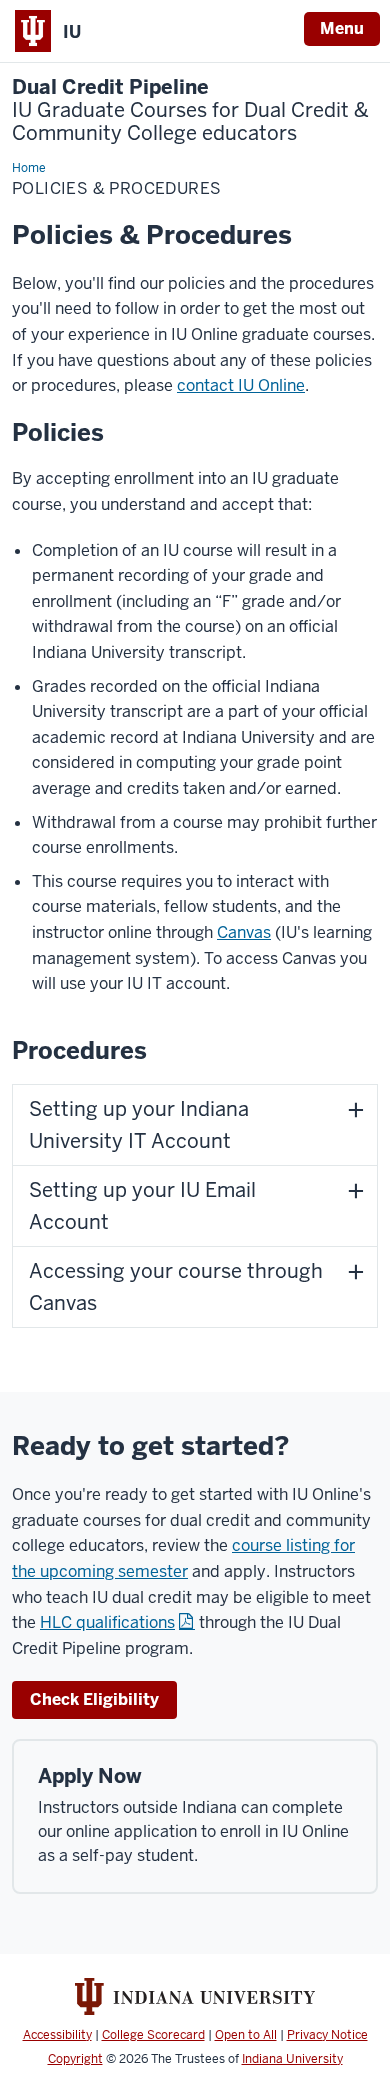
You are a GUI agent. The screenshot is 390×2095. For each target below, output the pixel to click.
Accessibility (57, 2035)
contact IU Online (241, 385)
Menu (342, 28)
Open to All (246, 2035)
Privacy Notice (327, 2035)
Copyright (75, 2059)
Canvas (244, 932)
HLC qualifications (107, 1622)
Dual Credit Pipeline (190, 110)
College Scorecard (153, 2035)
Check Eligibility (94, 1699)
